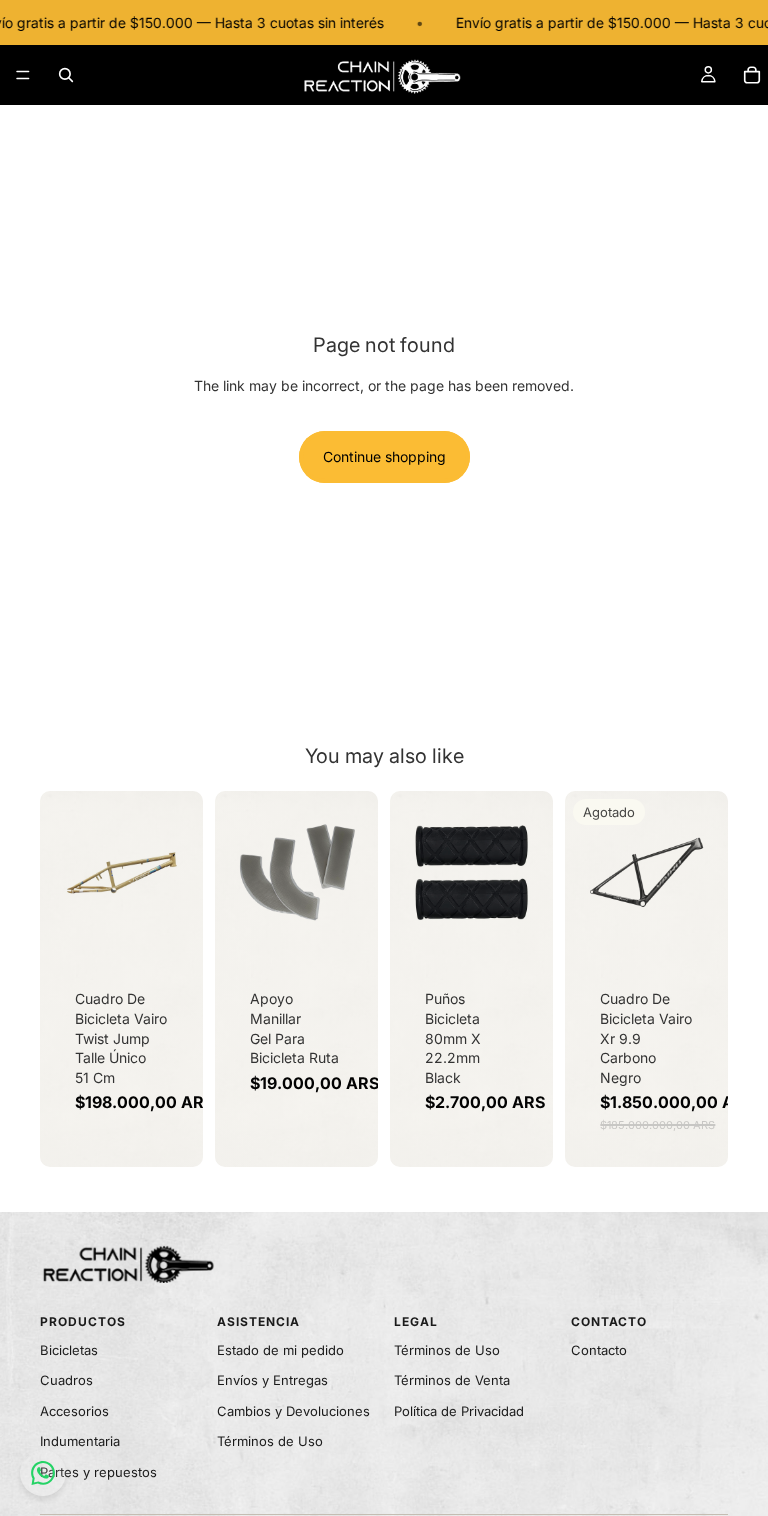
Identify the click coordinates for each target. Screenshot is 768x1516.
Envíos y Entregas (272, 1380)
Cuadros (66, 1380)
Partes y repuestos (98, 1472)
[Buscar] (66, 75)
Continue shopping (384, 456)
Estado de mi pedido (280, 1350)
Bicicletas (69, 1350)
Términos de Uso (270, 1441)
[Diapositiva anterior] (62, 872)
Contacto (599, 1350)
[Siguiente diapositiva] (181, 872)
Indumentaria (80, 1441)
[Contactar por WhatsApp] (43, 1473)
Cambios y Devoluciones (293, 1411)
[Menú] (23, 75)
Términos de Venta (452, 1380)
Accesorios (74, 1411)
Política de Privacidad (459, 1411)
